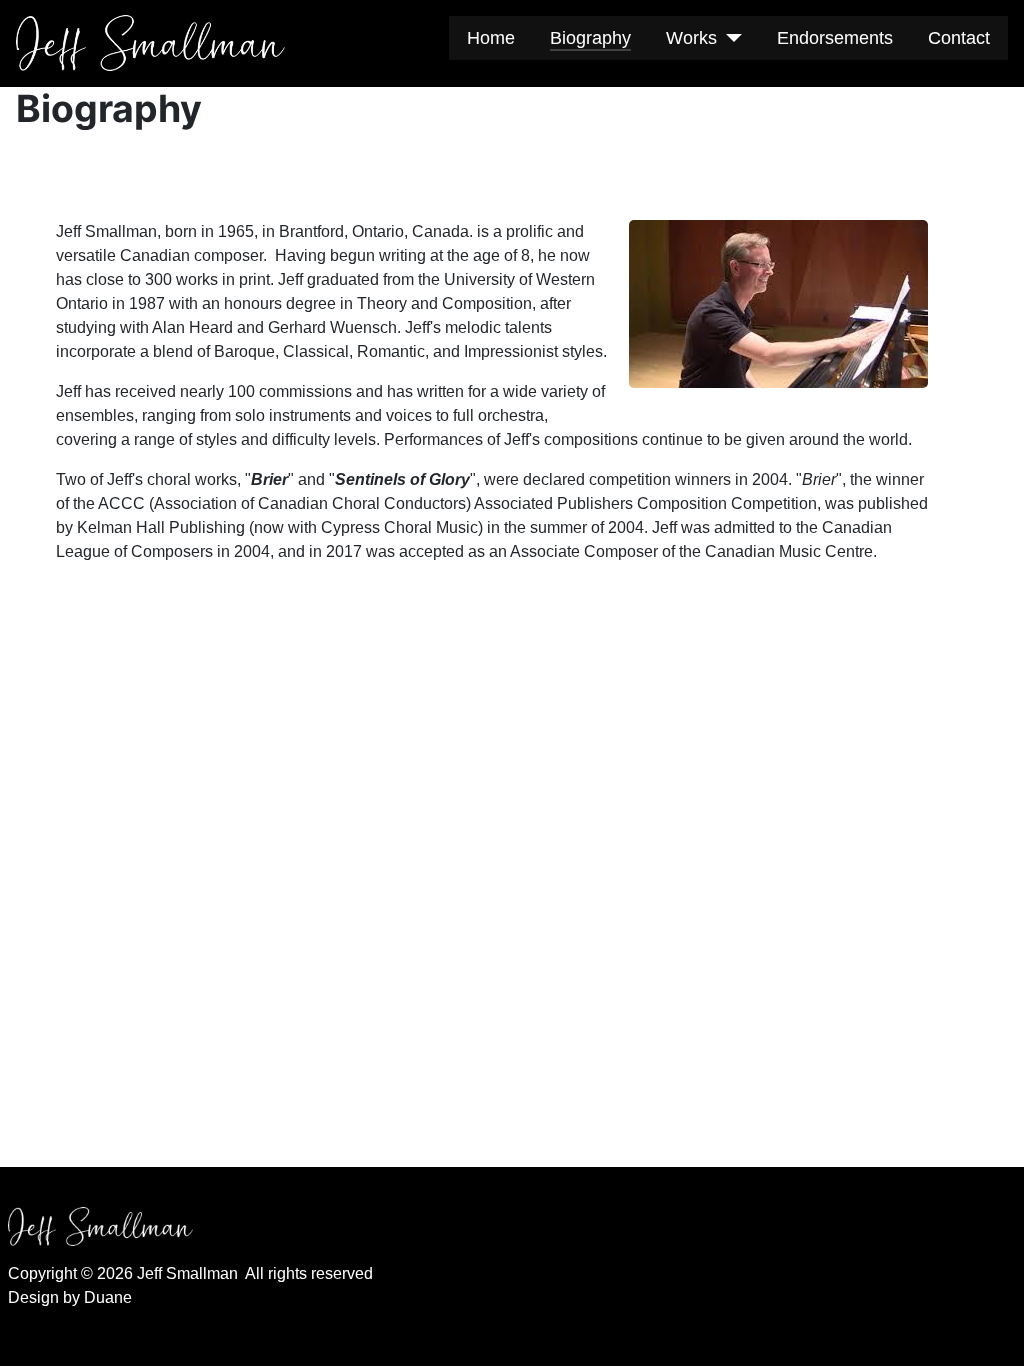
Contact (959, 38)
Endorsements (835, 38)
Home (491, 38)
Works (691, 38)
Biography (590, 38)
